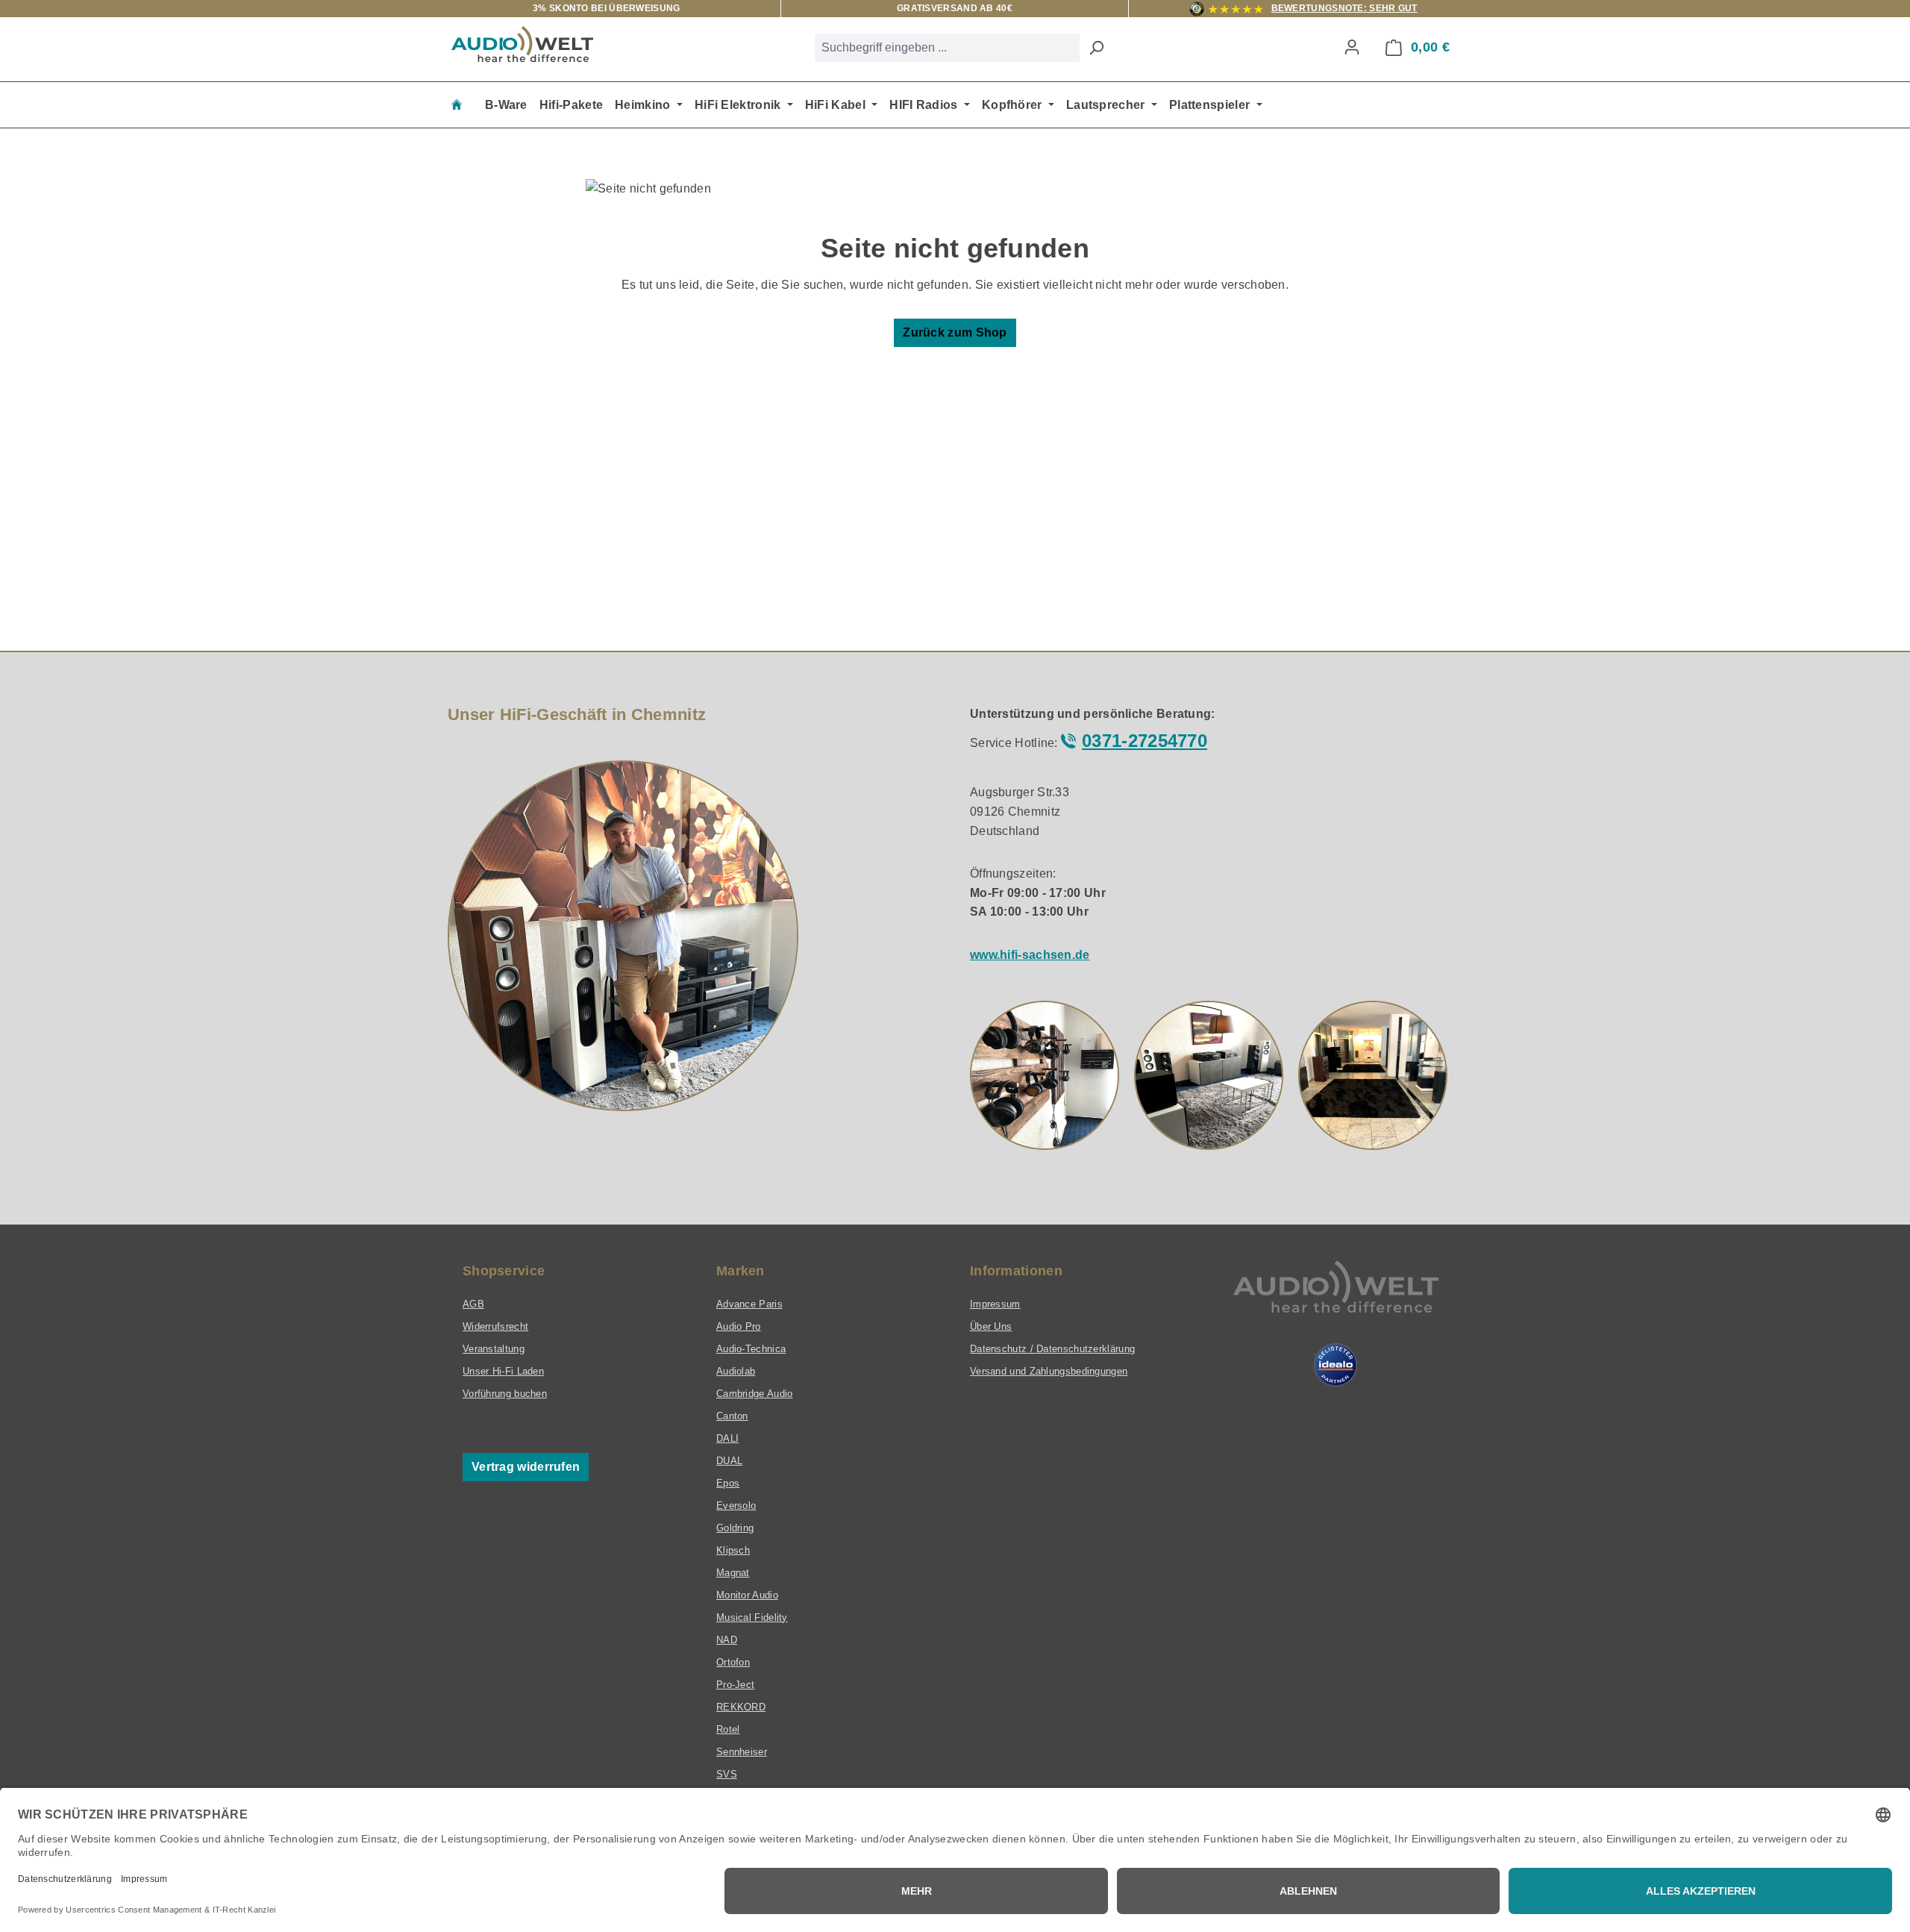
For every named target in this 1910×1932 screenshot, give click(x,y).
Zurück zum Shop (955, 332)
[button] (1045, 1075)
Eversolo (736, 1506)
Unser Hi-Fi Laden (503, 1371)
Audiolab (736, 1371)
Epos (728, 1483)
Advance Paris (749, 1304)
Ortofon (733, 1662)
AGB (473, 1304)
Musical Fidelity (752, 1617)
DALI (727, 1438)
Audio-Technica (751, 1349)
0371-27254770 (1145, 741)
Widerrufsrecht (495, 1326)
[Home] (457, 105)
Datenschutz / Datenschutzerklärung (1052, 1349)
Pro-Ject (735, 1685)
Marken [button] (740, 1271)
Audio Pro (739, 1326)
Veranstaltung (494, 1349)
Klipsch (733, 1550)
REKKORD (741, 1707)
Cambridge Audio (755, 1394)
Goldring (735, 1528)
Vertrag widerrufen (526, 1467)
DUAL (729, 1461)
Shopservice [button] (504, 1271)
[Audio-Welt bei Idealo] (1336, 1365)
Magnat (733, 1573)
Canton (732, 1416)
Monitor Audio (747, 1595)
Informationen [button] (1016, 1271)
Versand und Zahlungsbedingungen (1049, 1371)
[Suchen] (1096, 48)
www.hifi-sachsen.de (1030, 955)
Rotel (728, 1729)
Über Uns (991, 1326)
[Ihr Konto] (1352, 47)
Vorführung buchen (505, 1394)
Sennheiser (742, 1752)
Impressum (995, 1304)
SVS (727, 1774)
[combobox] (947, 48)
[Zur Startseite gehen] (522, 44)
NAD (727, 1640)
